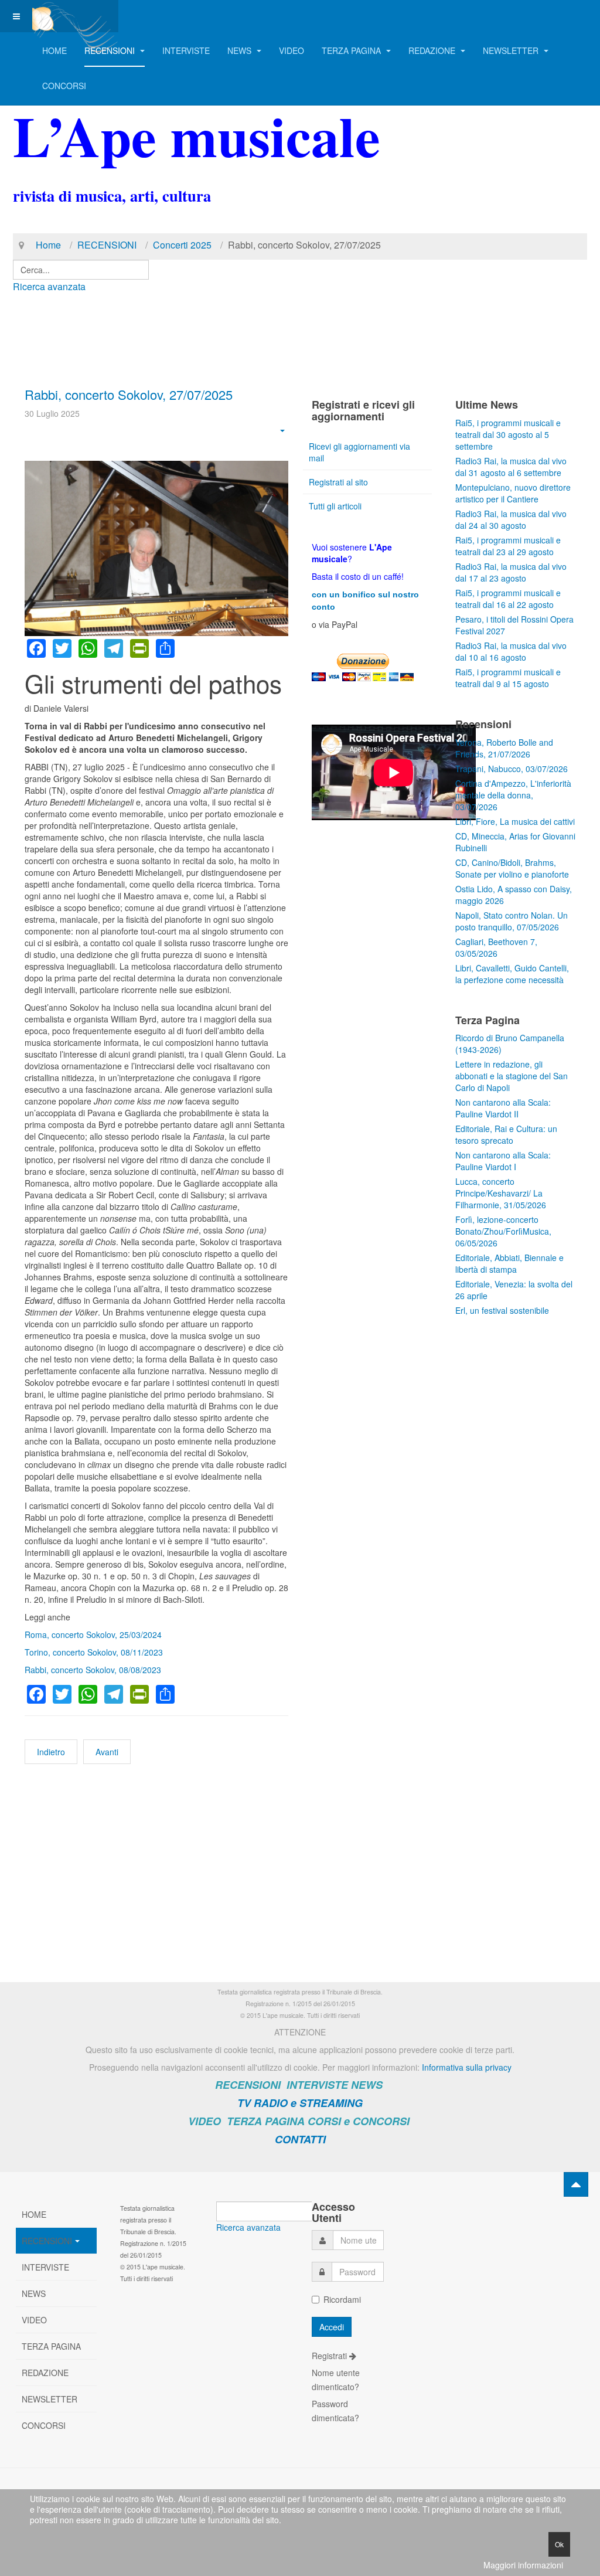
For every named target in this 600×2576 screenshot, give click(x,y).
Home (48, 245)
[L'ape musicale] (71, 16)
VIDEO (292, 50)
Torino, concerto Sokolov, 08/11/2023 (94, 1652)
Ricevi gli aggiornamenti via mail (359, 452)
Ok (559, 2544)
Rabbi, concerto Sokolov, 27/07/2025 (129, 394)
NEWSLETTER (512, 50)
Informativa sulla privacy (467, 2067)
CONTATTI (300, 2139)
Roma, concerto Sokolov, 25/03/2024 (93, 1634)
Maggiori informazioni (523, 2565)
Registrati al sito (338, 482)
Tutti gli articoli (335, 506)
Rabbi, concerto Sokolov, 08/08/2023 (93, 1670)
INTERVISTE (186, 50)
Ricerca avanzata (49, 286)
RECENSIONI (111, 50)
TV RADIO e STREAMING (300, 2103)
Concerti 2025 (182, 245)
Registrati (330, 2356)
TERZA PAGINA (352, 50)
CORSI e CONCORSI (359, 2121)
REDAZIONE (433, 50)
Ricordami (342, 2299)
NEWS (241, 50)
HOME (54, 50)
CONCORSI (64, 86)
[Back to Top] (576, 2184)
